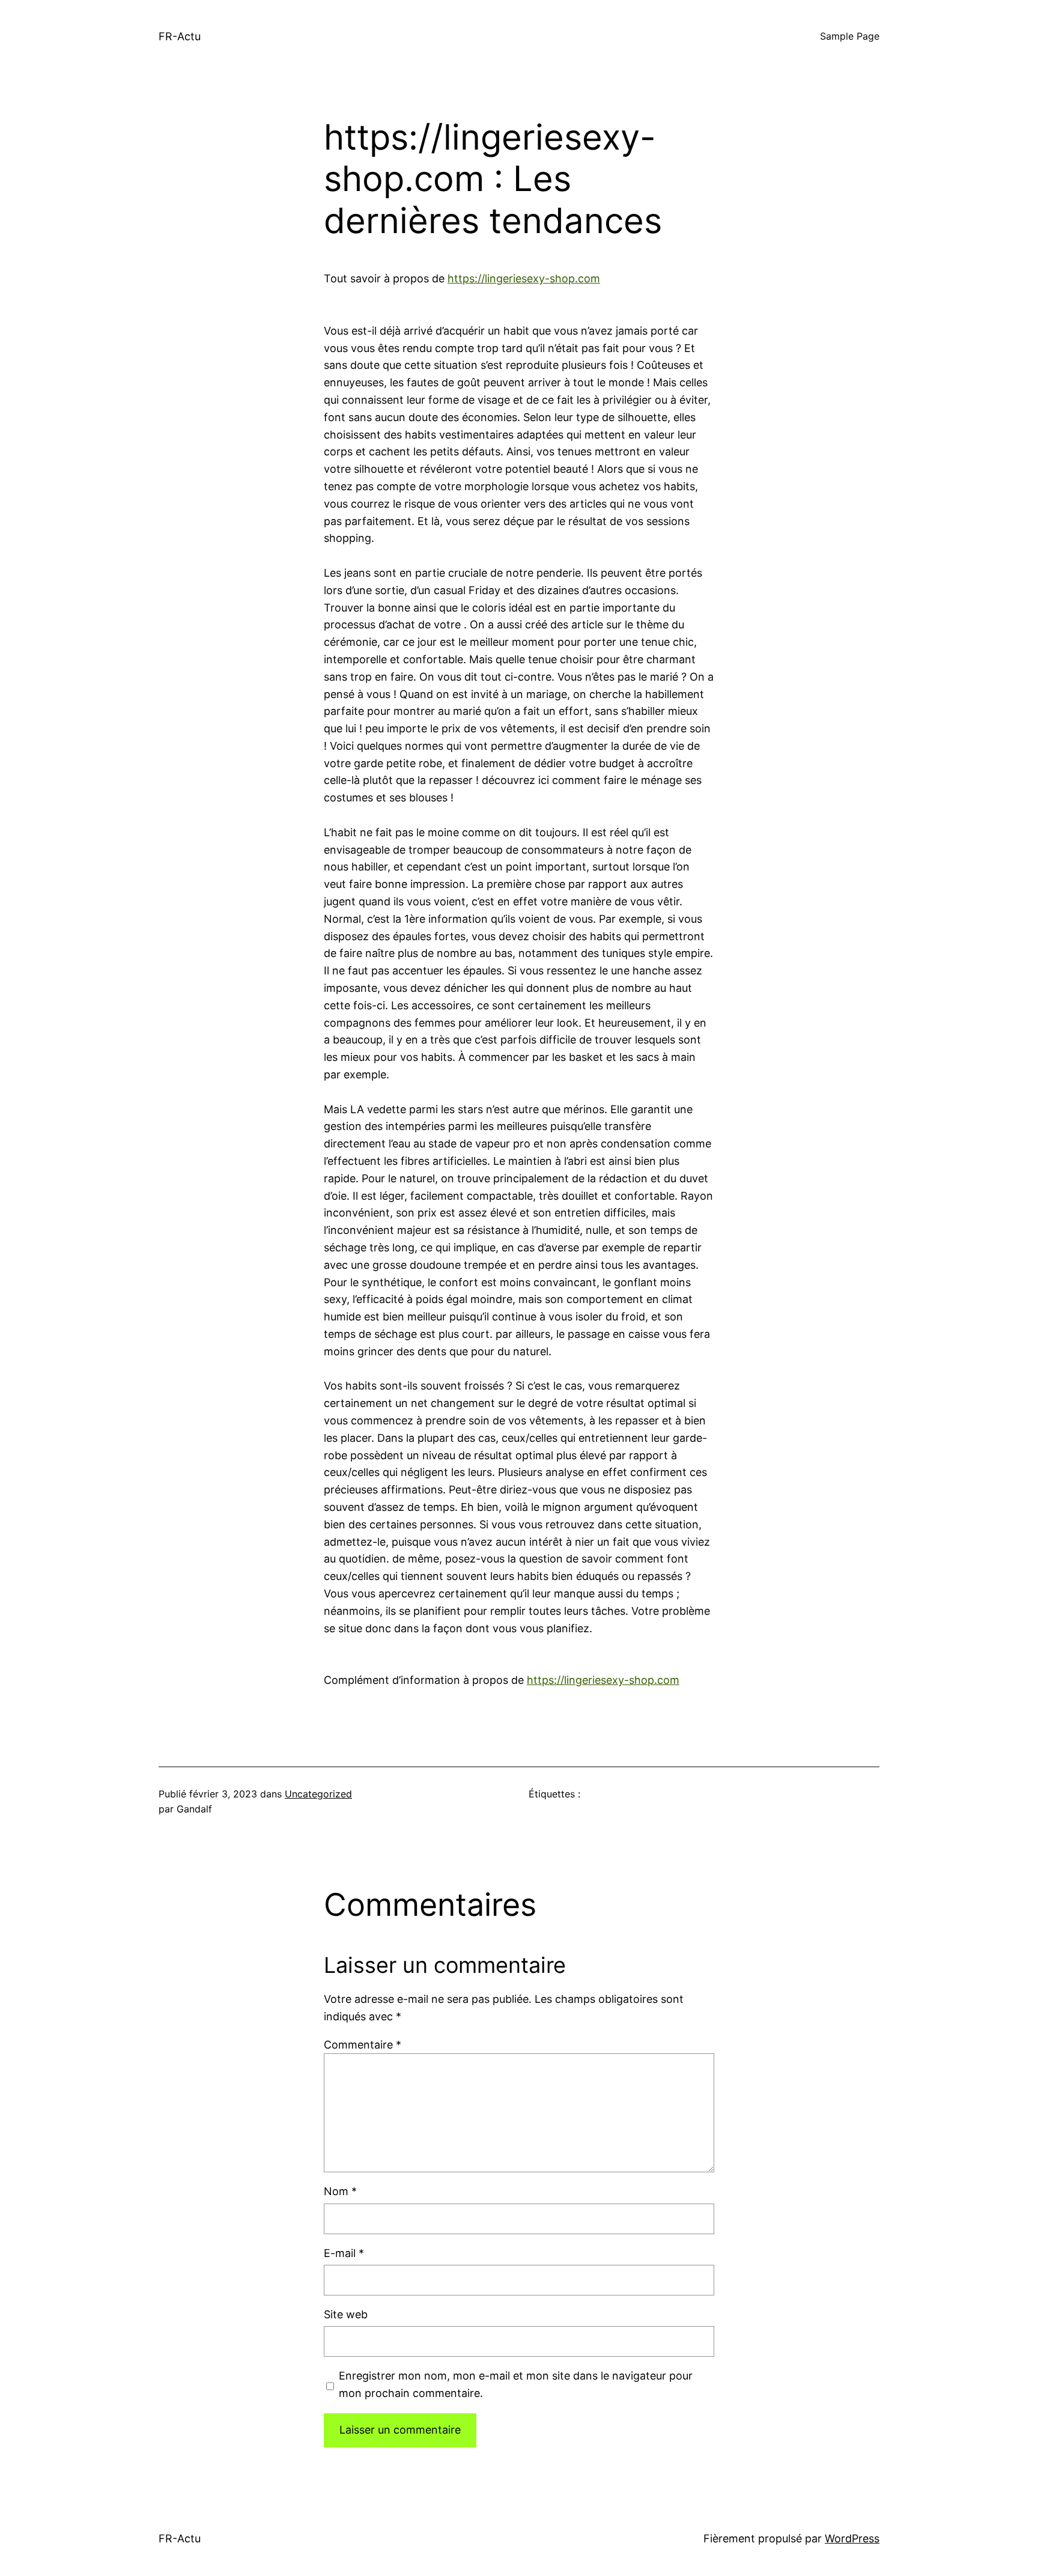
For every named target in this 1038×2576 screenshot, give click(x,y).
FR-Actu (180, 36)
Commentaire (363, 2045)
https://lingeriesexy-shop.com (524, 278)
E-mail (344, 2253)
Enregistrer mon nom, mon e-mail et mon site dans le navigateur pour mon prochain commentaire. (516, 2384)
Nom (340, 2191)
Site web (346, 2314)
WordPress (852, 2538)
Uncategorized (318, 1794)
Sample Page (850, 36)
